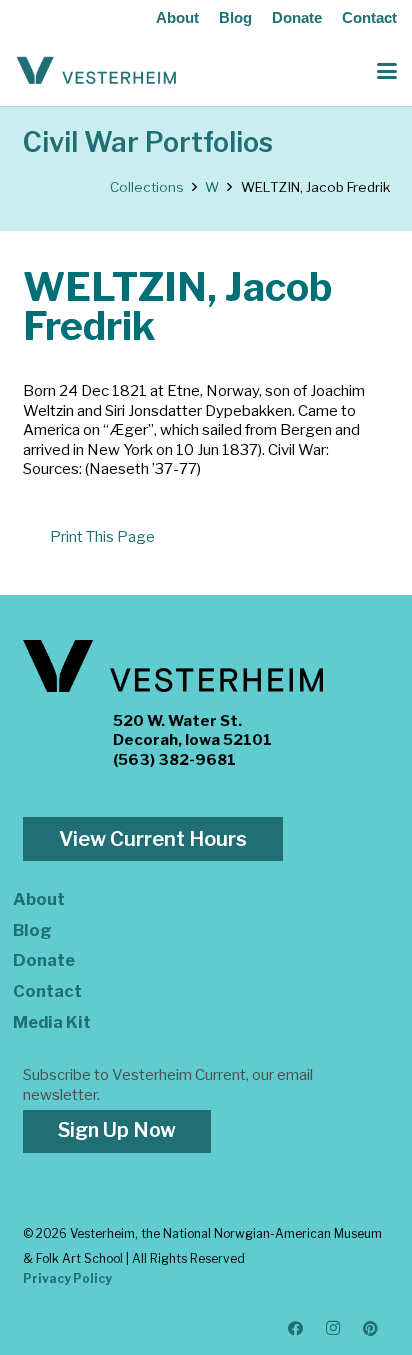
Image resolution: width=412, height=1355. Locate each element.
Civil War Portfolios (148, 142)
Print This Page (102, 537)
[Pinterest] (371, 1329)
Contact (369, 17)
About (177, 17)
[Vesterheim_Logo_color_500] (96, 71)
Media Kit (52, 1022)
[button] (387, 71)
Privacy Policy (67, 1278)
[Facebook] (296, 1329)
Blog (235, 17)
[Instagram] (334, 1329)
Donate (297, 17)
